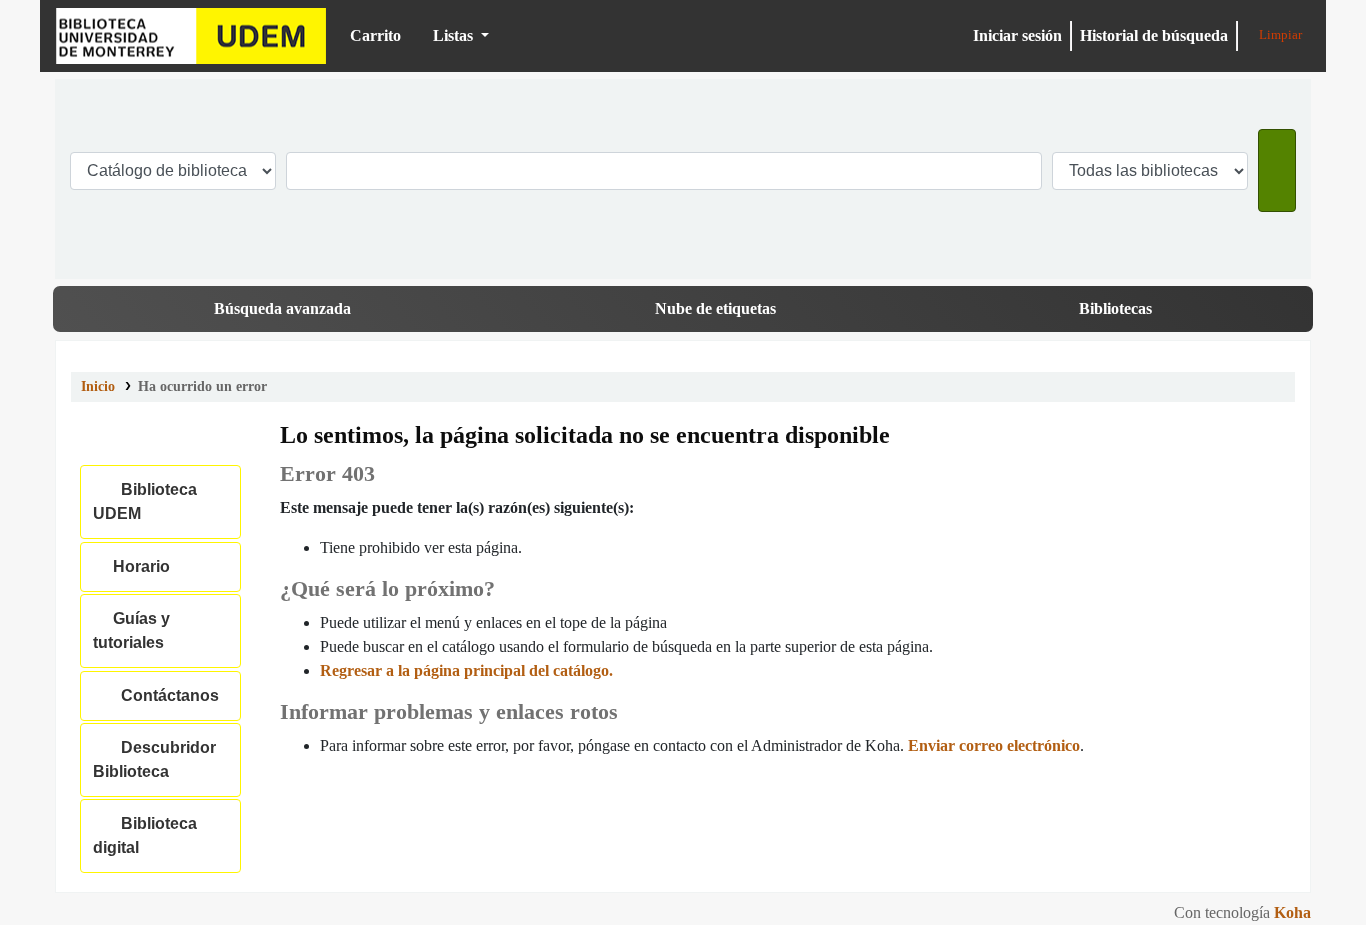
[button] (367, 36)
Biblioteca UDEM (191, 36)
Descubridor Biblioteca (154, 759)
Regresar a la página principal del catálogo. (466, 670)
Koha (1292, 912)
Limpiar (1279, 35)
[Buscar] (1277, 170)
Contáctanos (166, 695)
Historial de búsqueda (1154, 35)
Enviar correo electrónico (994, 745)
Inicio (98, 386)
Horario (137, 566)
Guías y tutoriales (131, 630)
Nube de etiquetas (715, 308)
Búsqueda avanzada (282, 308)
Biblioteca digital (145, 835)
